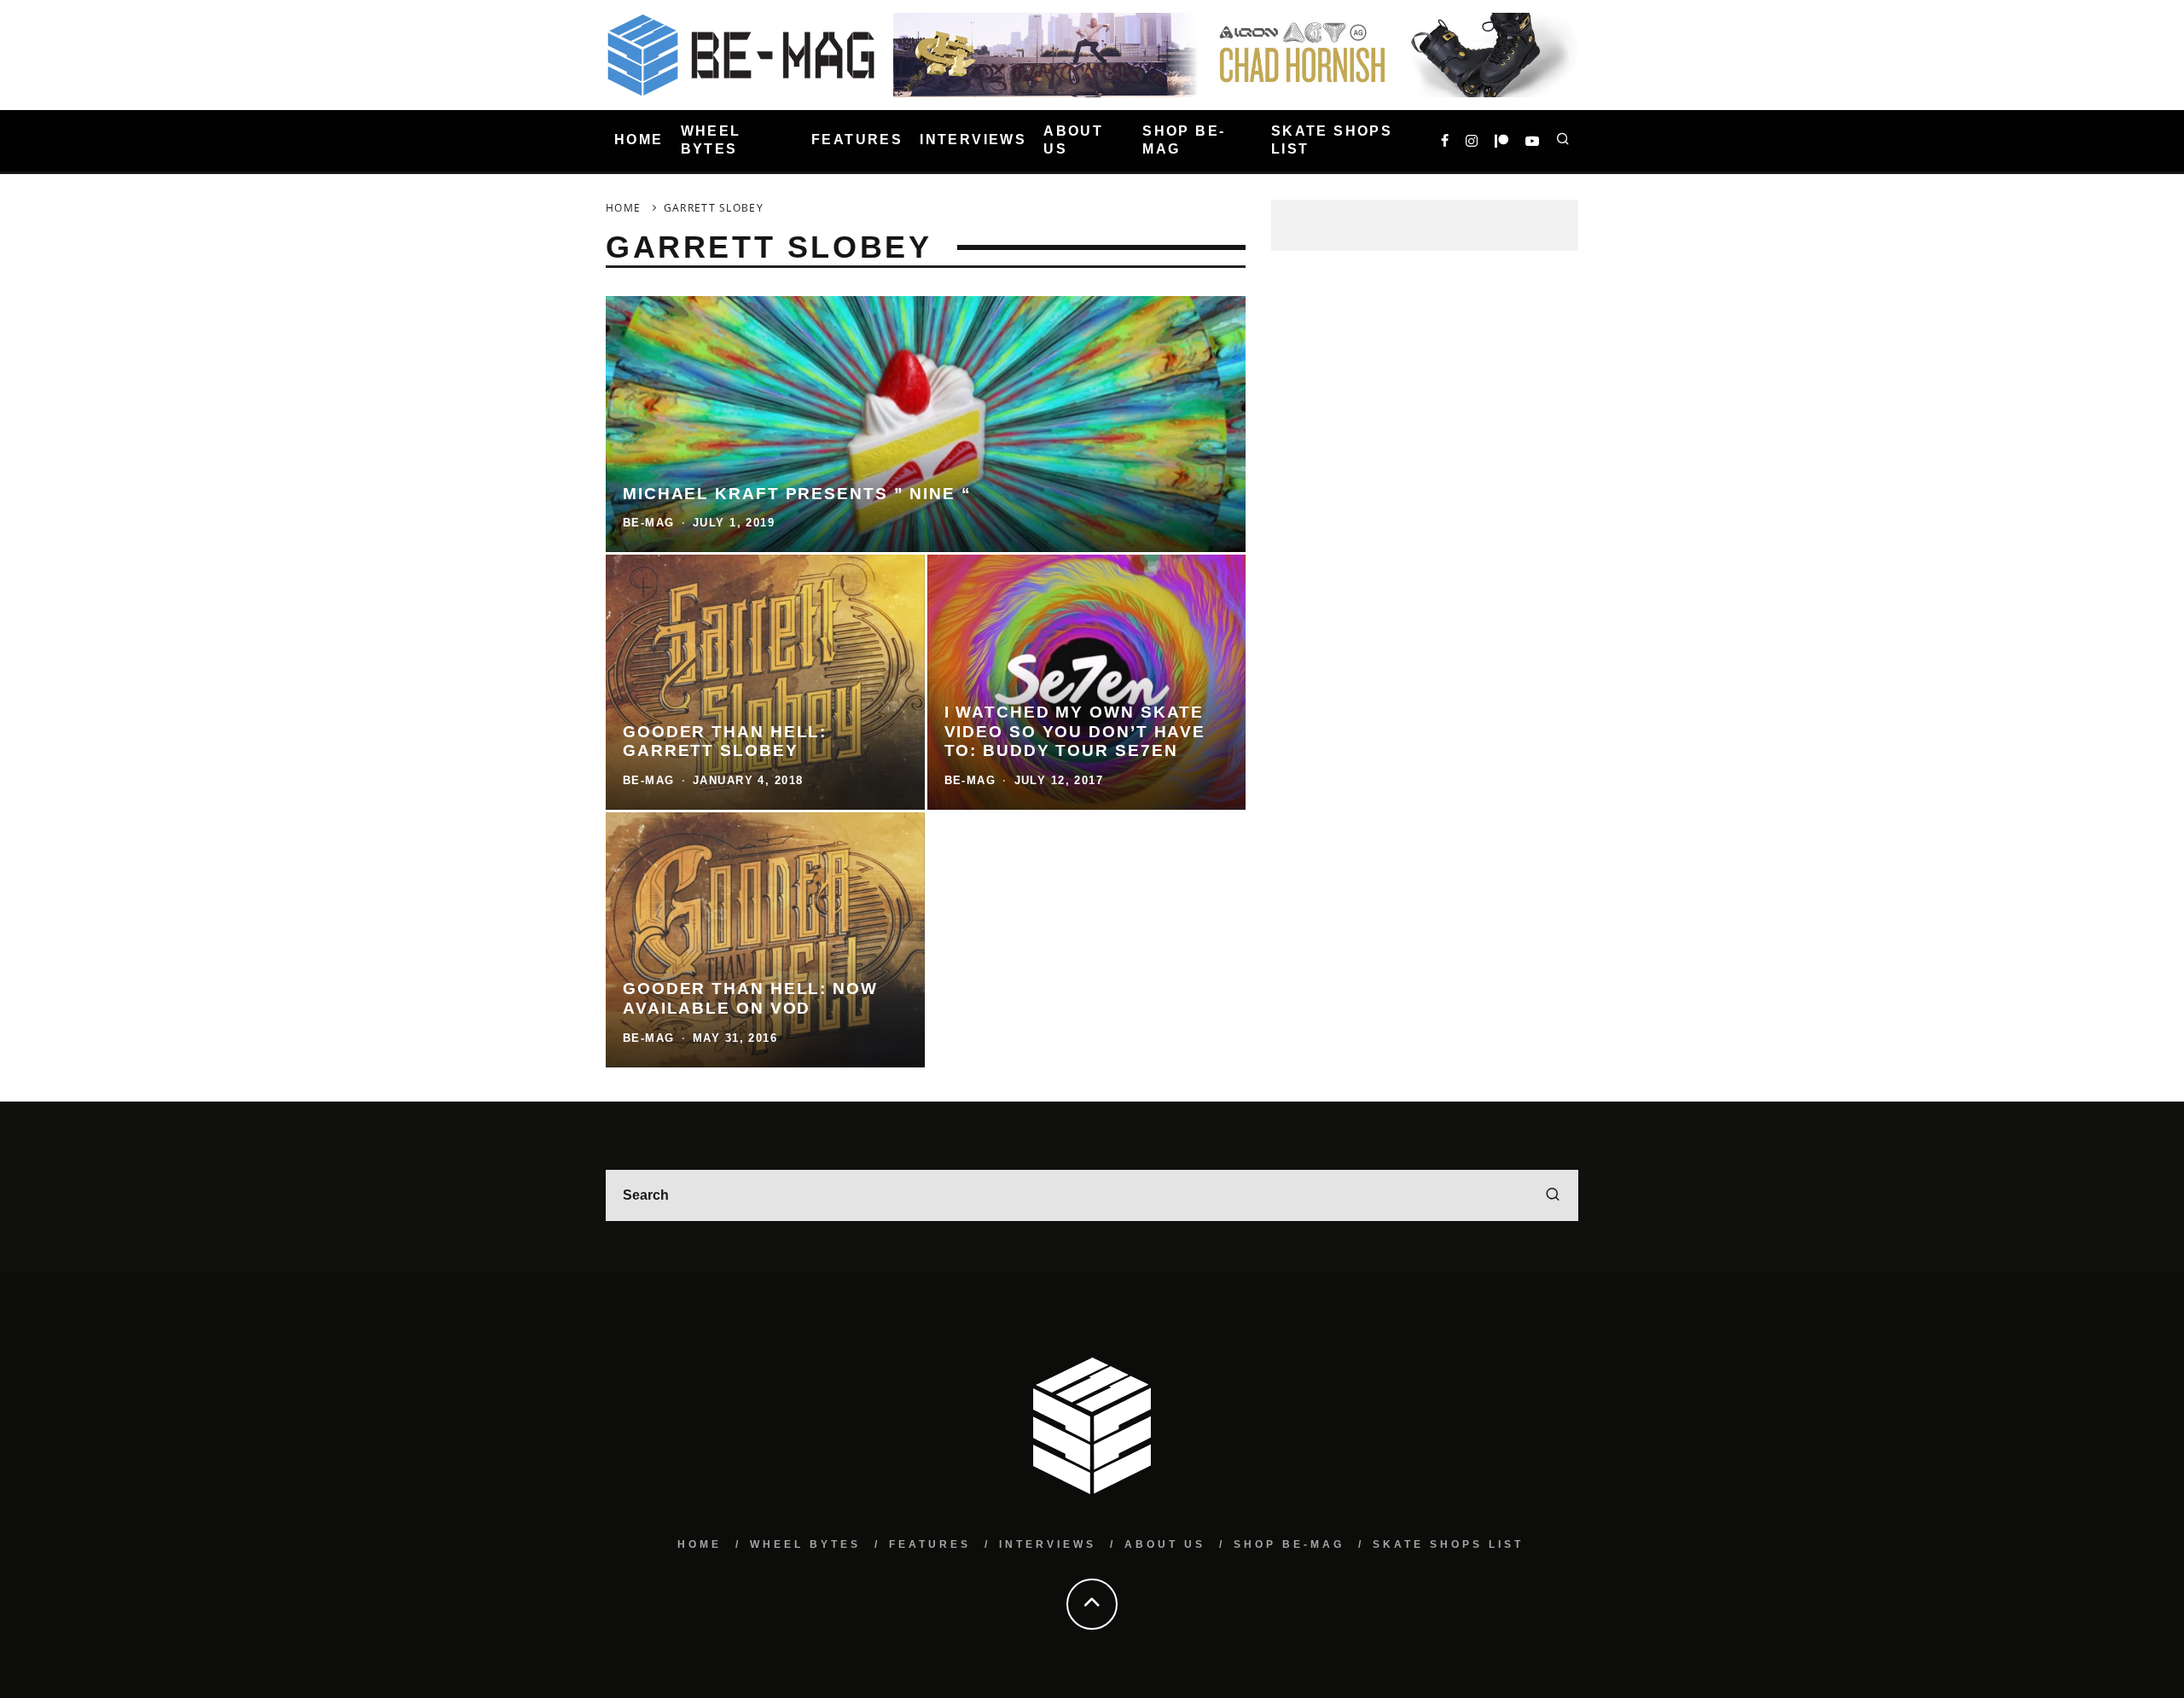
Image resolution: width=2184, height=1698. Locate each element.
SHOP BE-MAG (1184, 140)
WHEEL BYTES (711, 140)
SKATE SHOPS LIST (1332, 140)
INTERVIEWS (973, 140)
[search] (1553, 1195)
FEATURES (857, 140)
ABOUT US (1073, 140)
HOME (639, 140)
